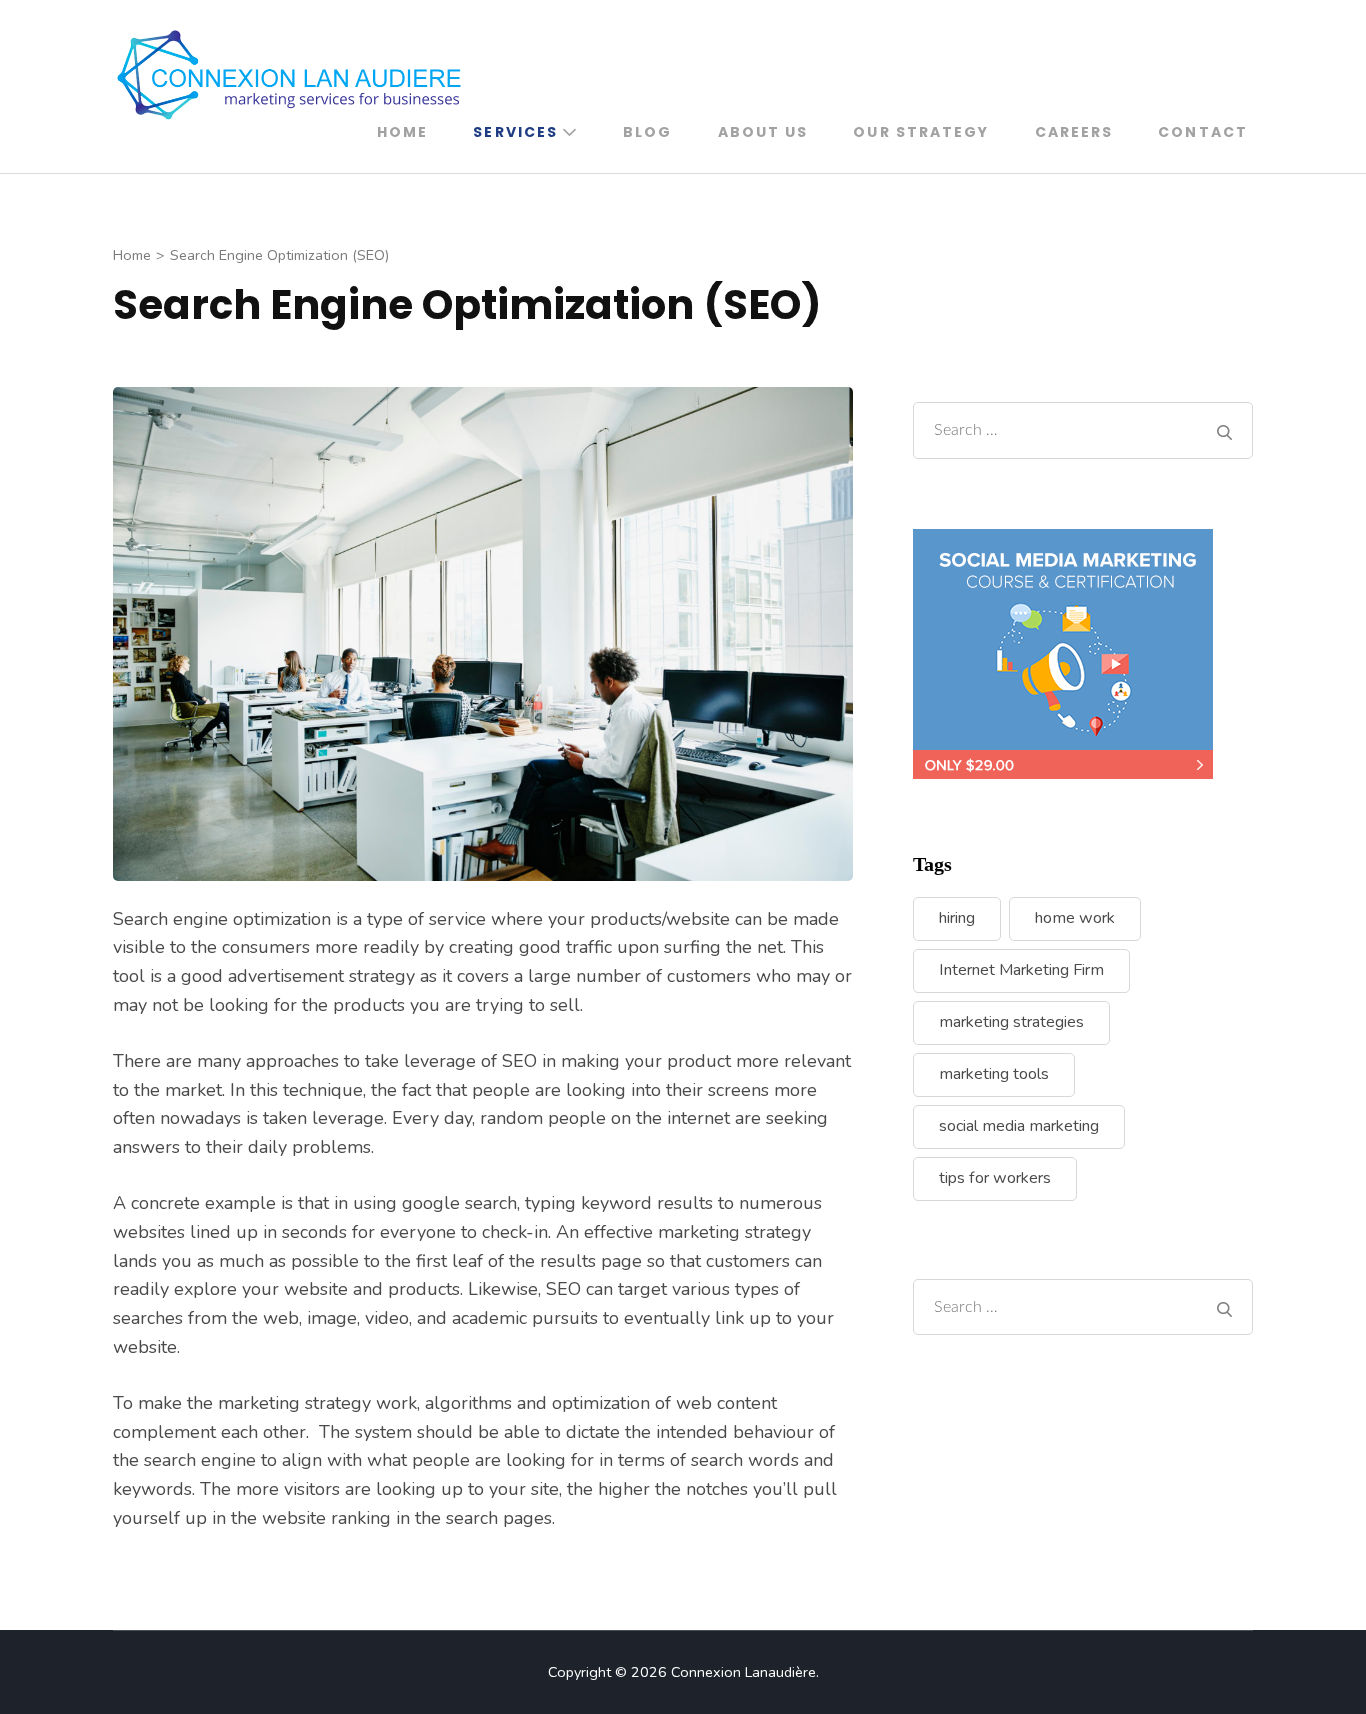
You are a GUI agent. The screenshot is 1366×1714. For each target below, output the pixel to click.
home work (1075, 918)
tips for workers (995, 1178)
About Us (763, 132)
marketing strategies (1011, 1022)
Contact (1203, 132)
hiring (957, 918)
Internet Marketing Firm (1021, 970)
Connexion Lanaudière (743, 1672)
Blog (647, 132)
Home (402, 132)
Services (515, 132)
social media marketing (1019, 1126)
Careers (1074, 132)
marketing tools (994, 1074)
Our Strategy (921, 132)
